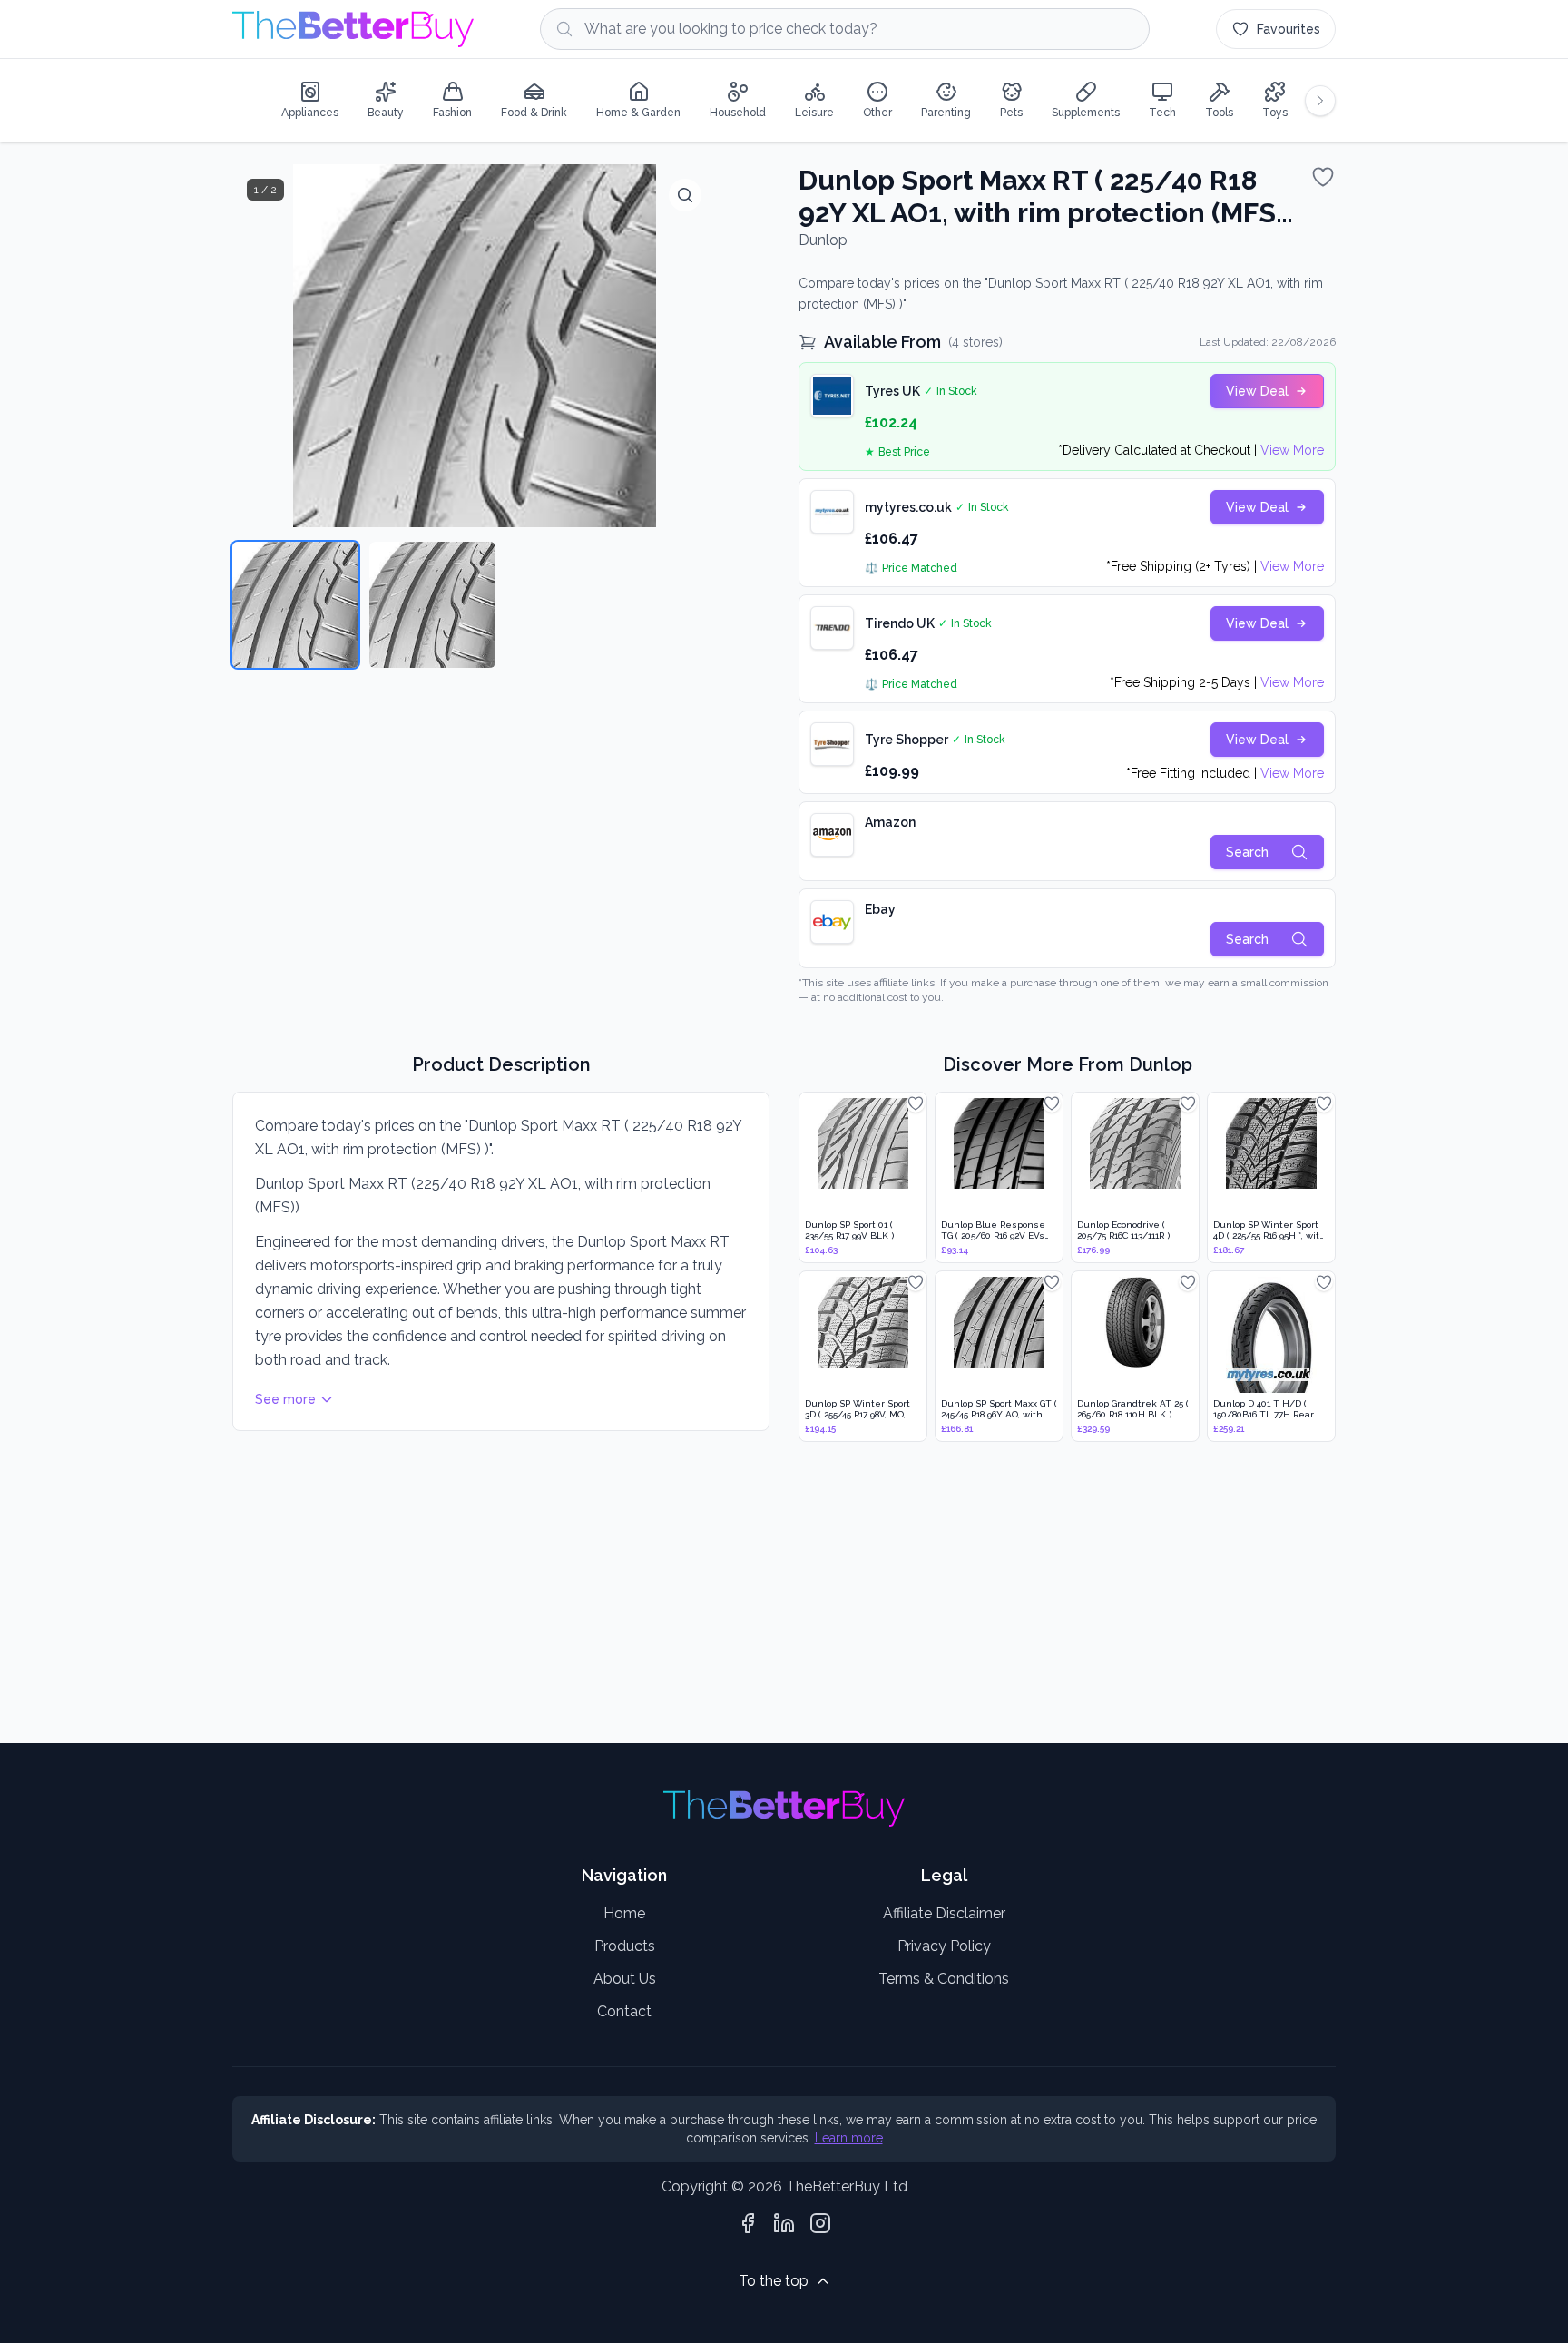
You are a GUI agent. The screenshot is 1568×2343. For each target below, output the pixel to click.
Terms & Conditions (944, 1979)
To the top (774, 2281)
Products (625, 1946)
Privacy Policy (944, 1946)
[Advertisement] (777, 1594)
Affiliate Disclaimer (944, 1913)
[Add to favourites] (1323, 177)
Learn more (849, 2138)
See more (285, 1399)
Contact (624, 2011)
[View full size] (685, 195)
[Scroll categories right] (1320, 101)
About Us (625, 1979)
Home (624, 1913)
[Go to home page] (353, 29)
